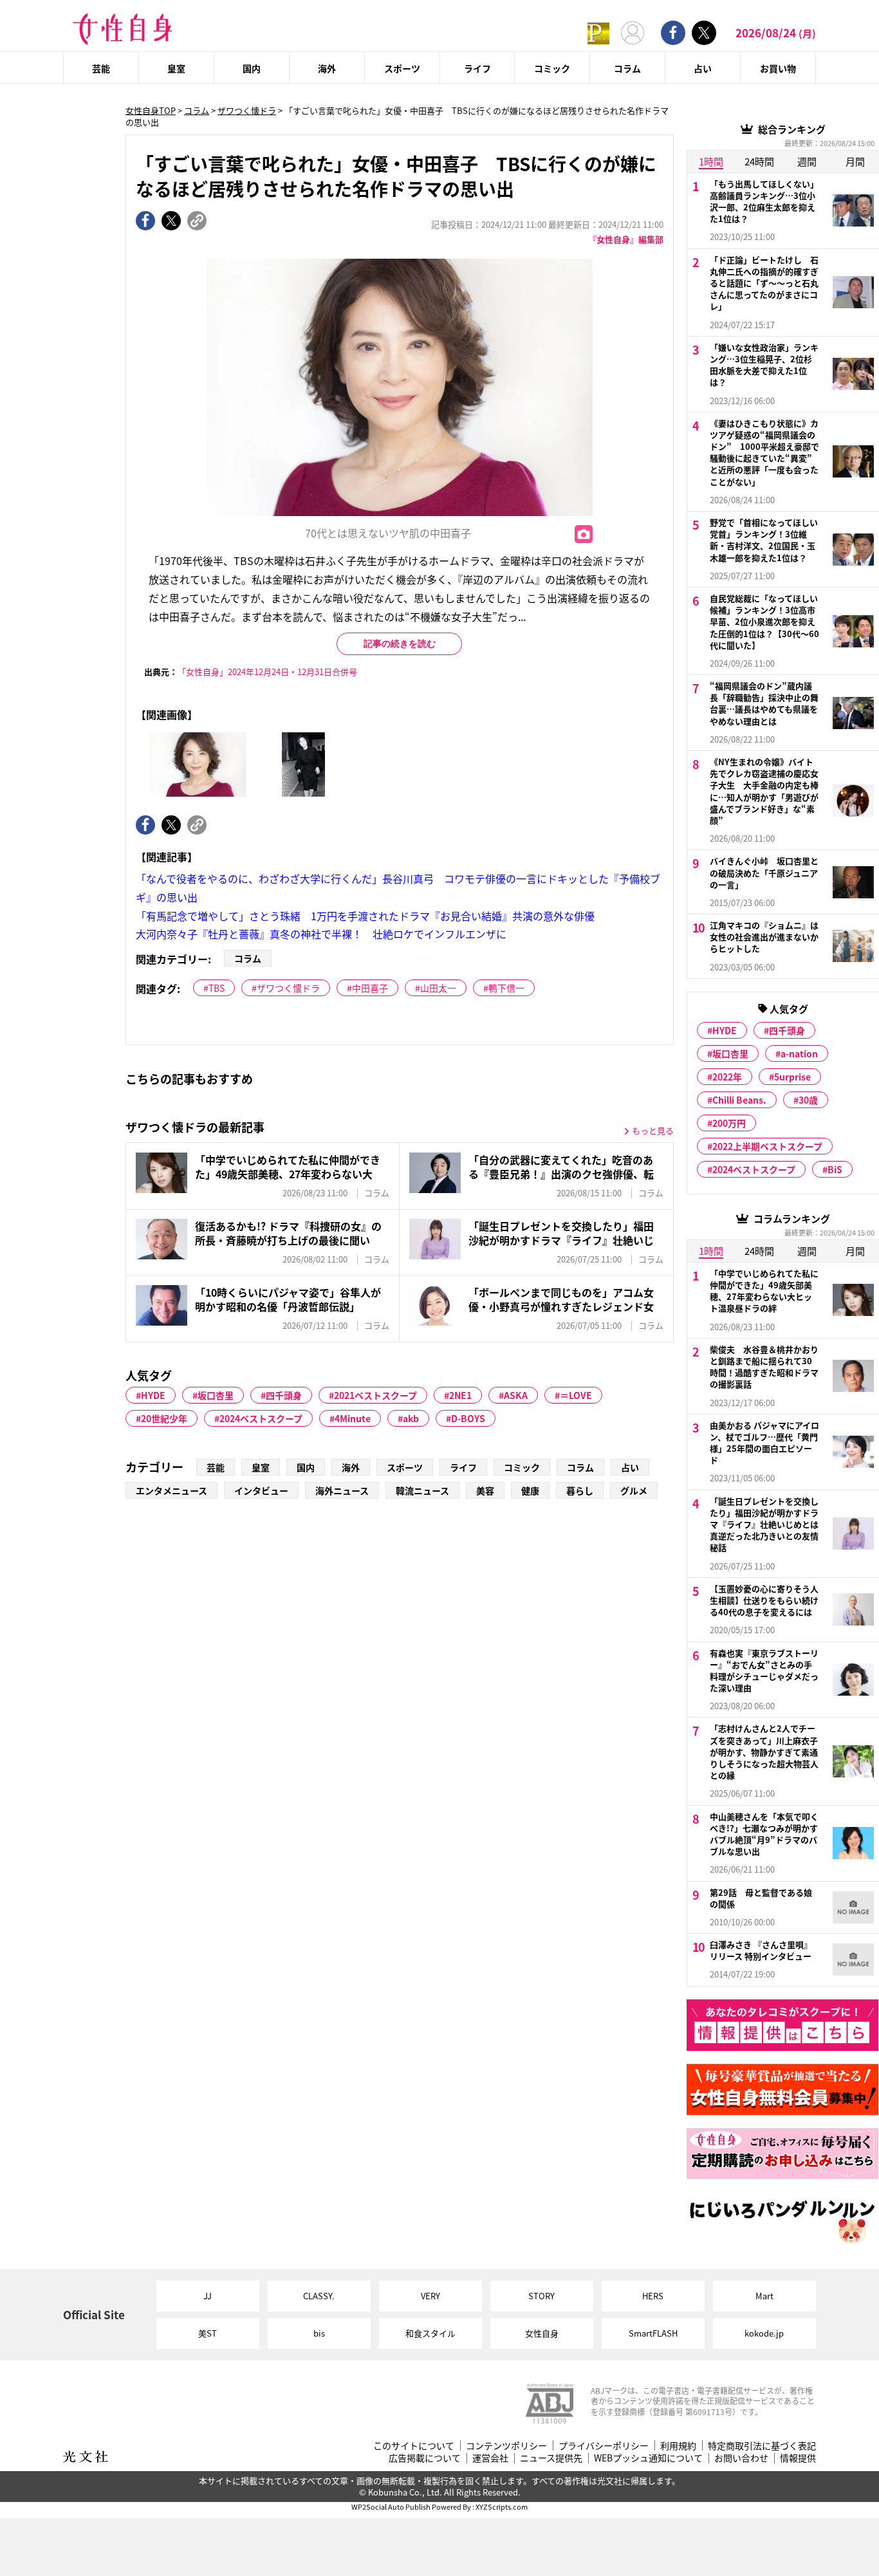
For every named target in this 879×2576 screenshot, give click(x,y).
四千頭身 (284, 1395)
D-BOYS (468, 1418)
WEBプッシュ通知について (648, 2458)
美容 (485, 1490)
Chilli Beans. (739, 1100)
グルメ (634, 1490)
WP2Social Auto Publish (391, 2507)
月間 (855, 161)
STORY (541, 2296)
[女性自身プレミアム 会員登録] (598, 32)
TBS (217, 988)
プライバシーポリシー (604, 2446)
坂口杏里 (216, 1395)
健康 (530, 1490)
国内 (252, 68)
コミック (552, 68)
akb (411, 1418)
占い (703, 68)
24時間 (759, 161)
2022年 (727, 1077)
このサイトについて (414, 2446)
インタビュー (261, 1490)
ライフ (477, 68)
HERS (653, 2296)
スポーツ (402, 68)
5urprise (792, 1077)
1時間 (711, 161)
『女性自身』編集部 (626, 239)
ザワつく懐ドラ (247, 110)
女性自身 (542, 2333)
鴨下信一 (506, 988)
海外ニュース (342, 1490)
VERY (430, 2296)
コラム (627, 68)
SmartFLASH (653, 2333)
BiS (835, 1169)
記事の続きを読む (400, 644)
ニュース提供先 (551, 2458)
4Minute (353, 1418)
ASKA (516, 1395)
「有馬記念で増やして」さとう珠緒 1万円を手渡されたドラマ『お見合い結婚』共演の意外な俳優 (365, 916)
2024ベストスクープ (261, 1418)
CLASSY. (319, 2296)
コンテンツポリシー (506, 2446)
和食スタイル (430, 2333)
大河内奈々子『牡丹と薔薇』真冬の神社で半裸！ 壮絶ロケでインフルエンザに (321, 934)
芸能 (101, 68)
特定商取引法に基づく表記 (762, 2446)
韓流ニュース (422, 1490)
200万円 (729, 1123)
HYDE (153, 1395)
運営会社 (490, 2458)
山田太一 (438, 988)
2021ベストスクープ (375, 1395)
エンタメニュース (171, 1490)
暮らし (580, 1490)
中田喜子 (370, 988)
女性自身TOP (151, 110)
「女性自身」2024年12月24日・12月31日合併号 (267, 672)
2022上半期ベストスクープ (767, 1146)
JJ (208, 2296)
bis (319, 2333)
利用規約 (678, 2446)
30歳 (808, 1100)
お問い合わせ (741, 2458)
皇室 (176, 68)
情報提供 (798, 2458)
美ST (208, 2333)
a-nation (799, 1053)
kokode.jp (764, 2333)
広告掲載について (425, 2458)
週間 (807, 161)
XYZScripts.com (502, 2507)
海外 (327, 68)
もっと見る (653, 1130)
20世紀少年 (164, 1418)
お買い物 (778, 68)
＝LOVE (576, 1395)
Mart (764, 2296)
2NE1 (460, 1395)
